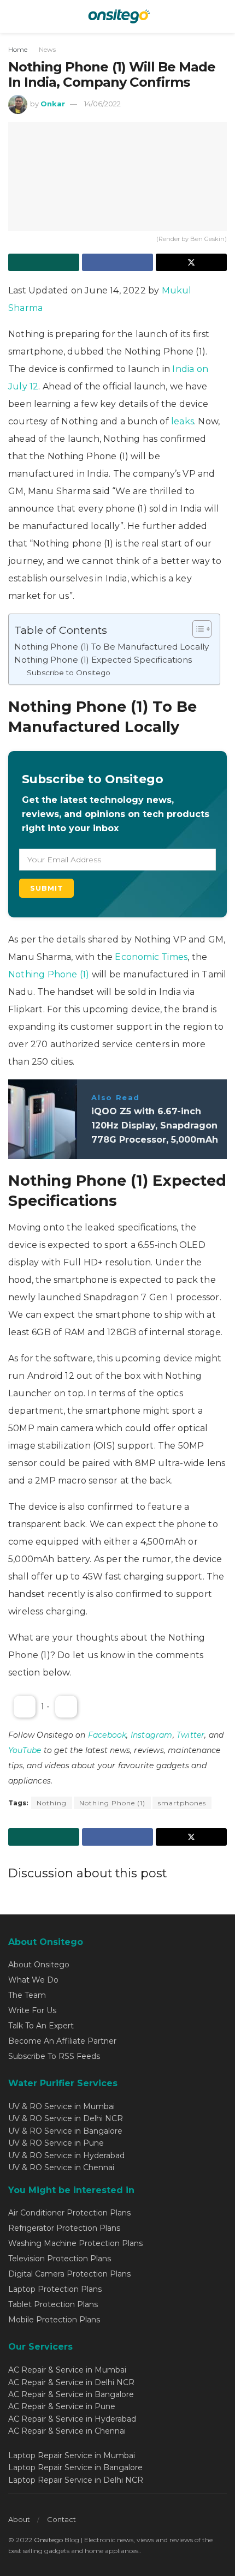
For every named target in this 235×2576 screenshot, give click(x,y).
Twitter (190, 1735)
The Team (27, 1995)
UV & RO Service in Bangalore (65, 2131)
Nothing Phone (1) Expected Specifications (103, 660)
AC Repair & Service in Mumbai (67, 2370)
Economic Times (151, 957)
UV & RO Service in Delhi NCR (66, 2118)
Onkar (53, 104)
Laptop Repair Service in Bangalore (75, 2467)
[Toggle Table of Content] (196, 629)
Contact (61, 2519)
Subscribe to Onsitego (69, 672)
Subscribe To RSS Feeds (54, 2056)
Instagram (152, 1735)
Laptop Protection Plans (55, 2289)
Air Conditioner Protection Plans (69, 2213)
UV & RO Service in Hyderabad (66, 2155)
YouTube (25, 1750)
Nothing (52, 1803)
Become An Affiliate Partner (62, 2041)
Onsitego (48, 2540)
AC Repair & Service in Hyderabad (72, 2419)
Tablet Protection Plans (53, 2304)
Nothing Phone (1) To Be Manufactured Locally (111, 647)
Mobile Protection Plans (54, 2320)
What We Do (33, 1980)
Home (18, 49)
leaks (183, 421)
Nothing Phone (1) (50, 974)
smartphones (182, 1803)
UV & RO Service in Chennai (61, 2167)
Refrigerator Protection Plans (64, 2228)
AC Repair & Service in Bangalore (71, 2394)
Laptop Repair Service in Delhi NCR (76, 2480)
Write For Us (32, 2010)
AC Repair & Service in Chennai (67, 2431)
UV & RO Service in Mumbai (61, 2106)
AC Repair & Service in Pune (62, 2406)
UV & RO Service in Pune (56, 2143)
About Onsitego (39, 1965)
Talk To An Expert (41, 2026)
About (19, 2519)
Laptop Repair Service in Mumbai (72, 2455)
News (47, 49)
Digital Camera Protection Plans (69, 2274)
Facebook (107, 1735)
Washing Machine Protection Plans (75, 2243)
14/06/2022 (102, 104)
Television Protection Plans (60, 2259)
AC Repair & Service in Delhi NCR (71, 2382)
